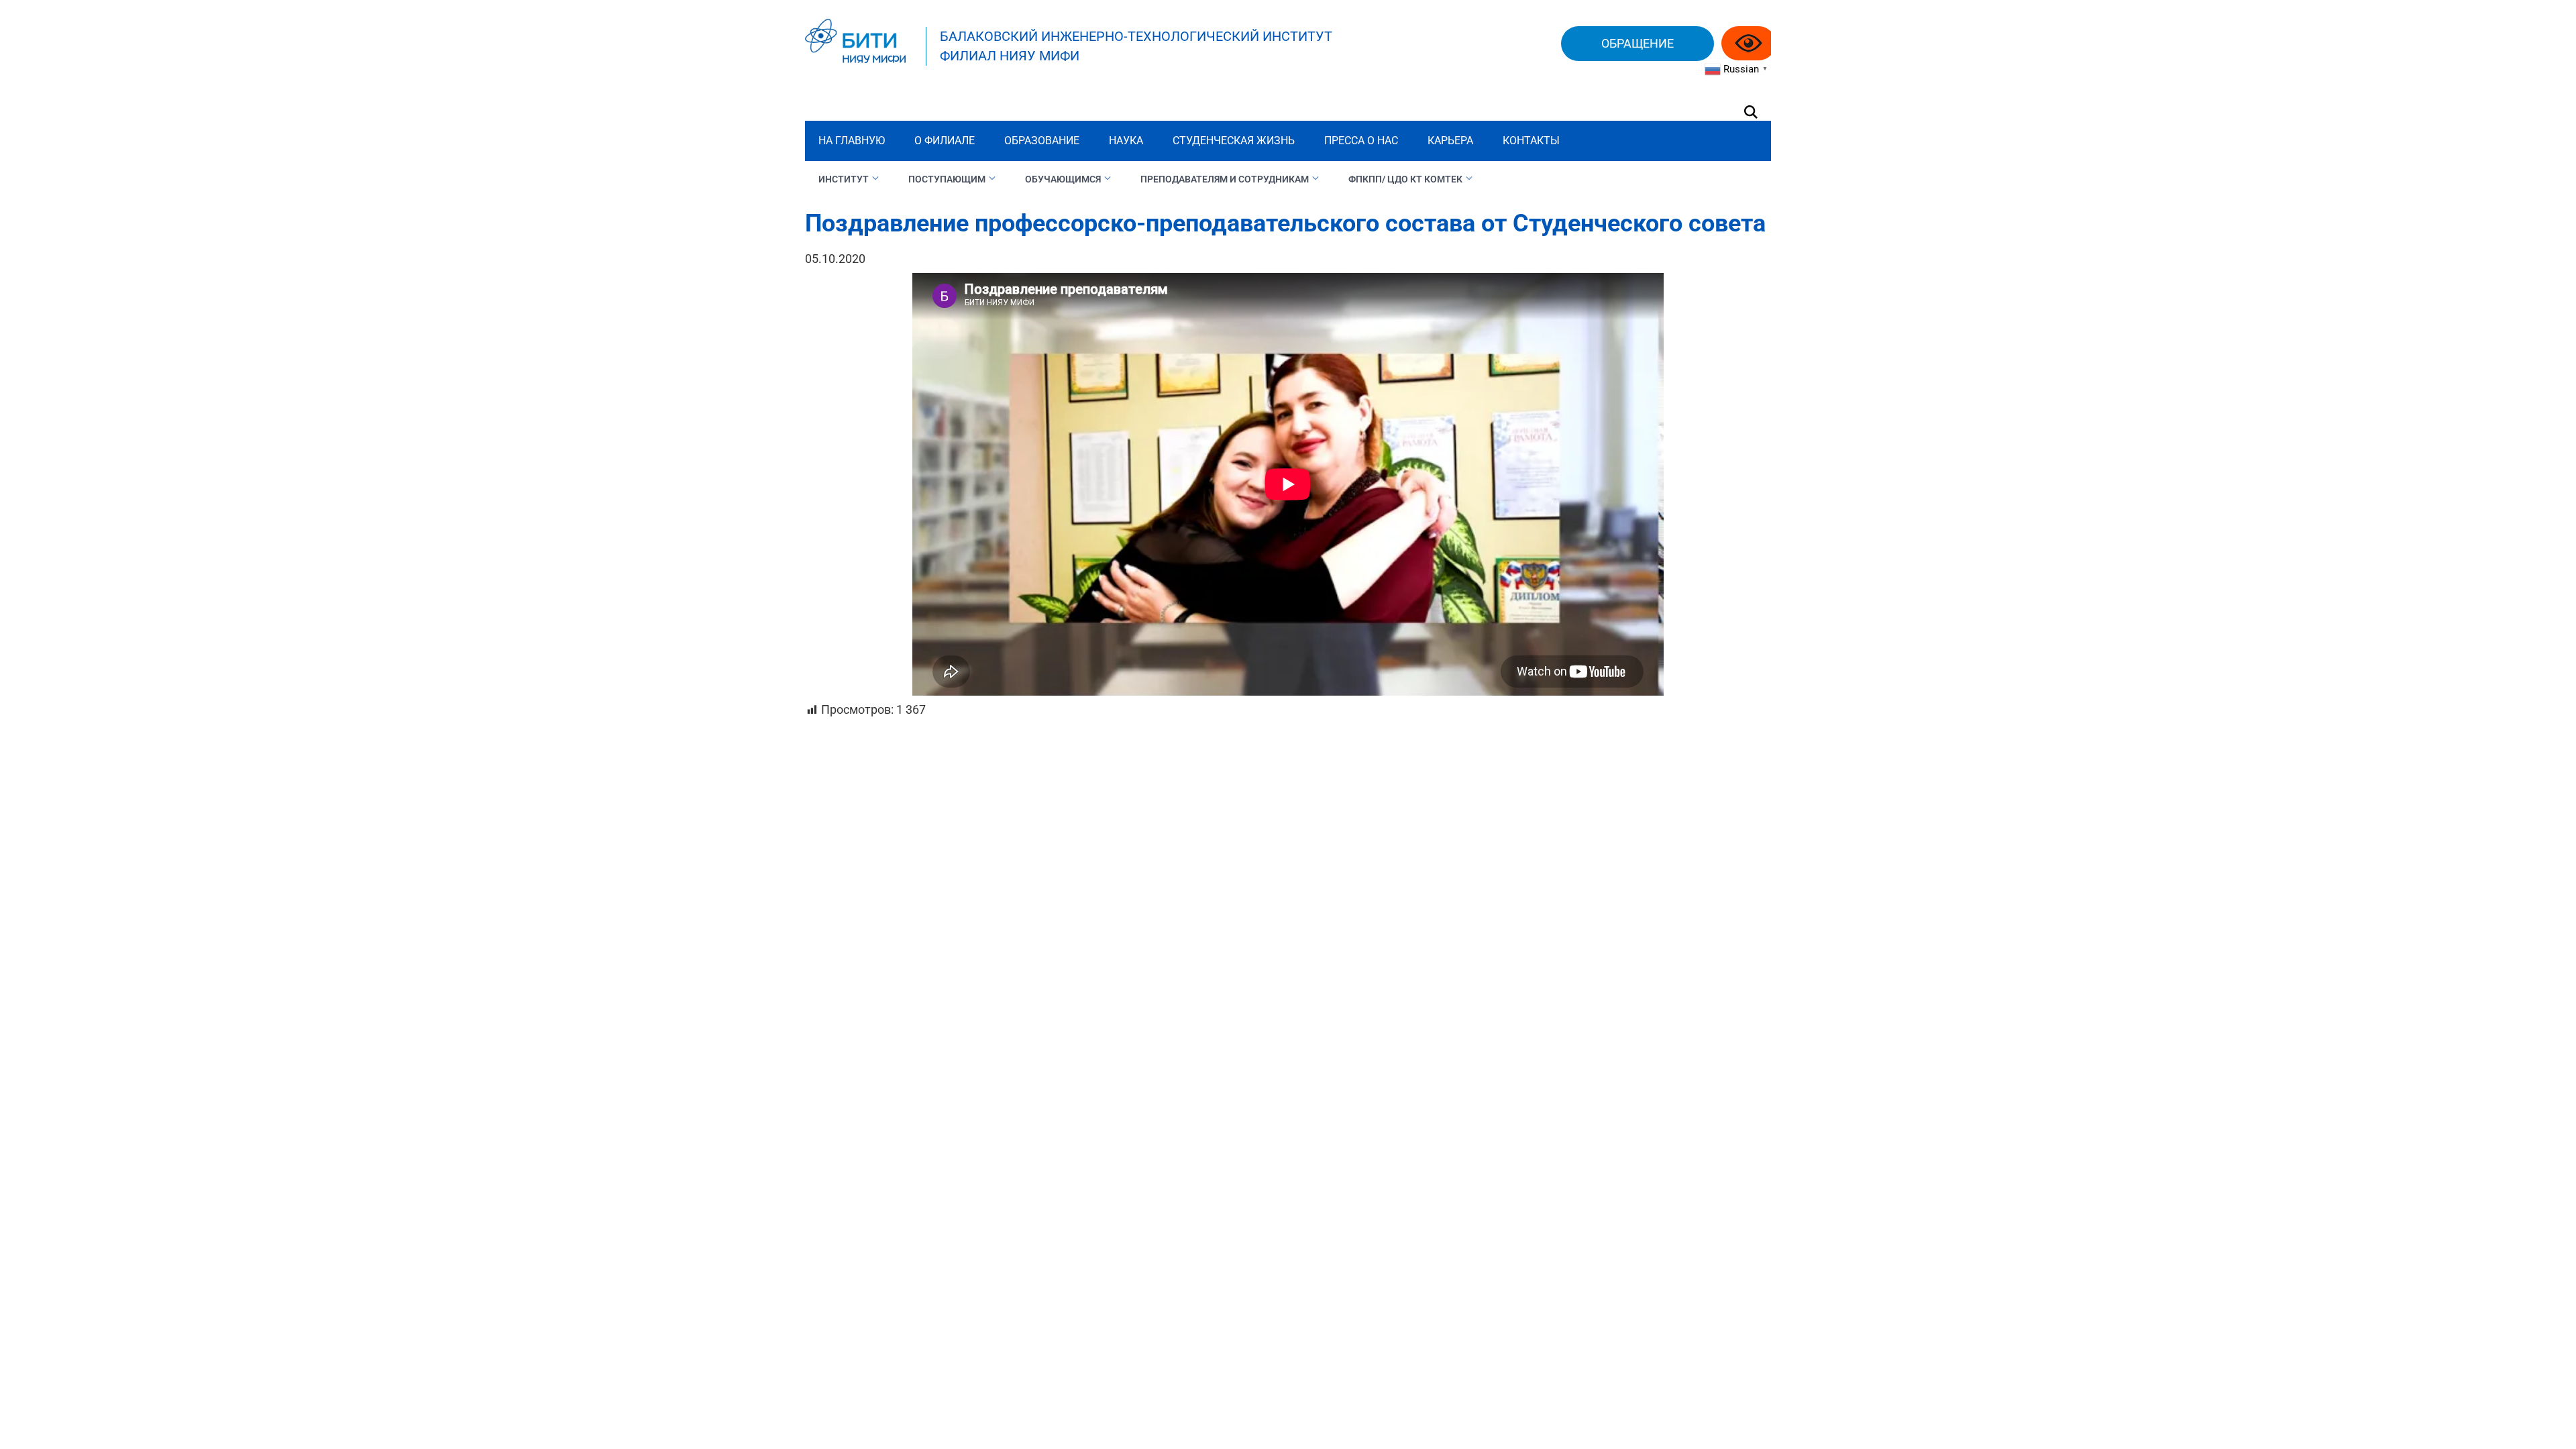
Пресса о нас (1361, 141)
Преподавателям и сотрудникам (1225, 179)
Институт (844, 179)
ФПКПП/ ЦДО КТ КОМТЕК (1405, 179)
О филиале (945, 141)
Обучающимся (1063, 179)
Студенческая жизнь (1234, 141)
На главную (852, 141)
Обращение (1638, 43)
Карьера (1450, 141)
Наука (1126, 141)
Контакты (1531, 141)
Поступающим (947, 179)
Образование (1042, 141)
